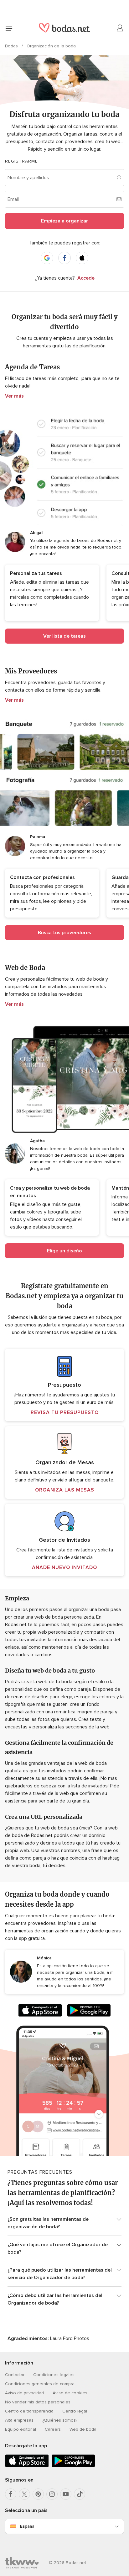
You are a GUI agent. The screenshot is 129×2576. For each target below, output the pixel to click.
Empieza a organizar (64, 221)
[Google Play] (89, 2012)
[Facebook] (11, 2494)
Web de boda (83, 2429)
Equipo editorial (21, 2429)
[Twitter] (24, 2494)
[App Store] (40, 2012)
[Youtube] (66, 2494)
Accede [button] (86, 278)
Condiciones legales (54, 2375)
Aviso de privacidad (24, 2393)
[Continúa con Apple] (82, 258)
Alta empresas (19, 2420)
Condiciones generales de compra (40, 2384)
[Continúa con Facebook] (64, 258)
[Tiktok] (80, 2494)
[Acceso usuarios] (120, 28)
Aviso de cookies (70, 2393)
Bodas (12, 46)
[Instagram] (52, 2494)
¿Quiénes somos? (60, 2420)
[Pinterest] (38, 2494)
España (27, 2526)
